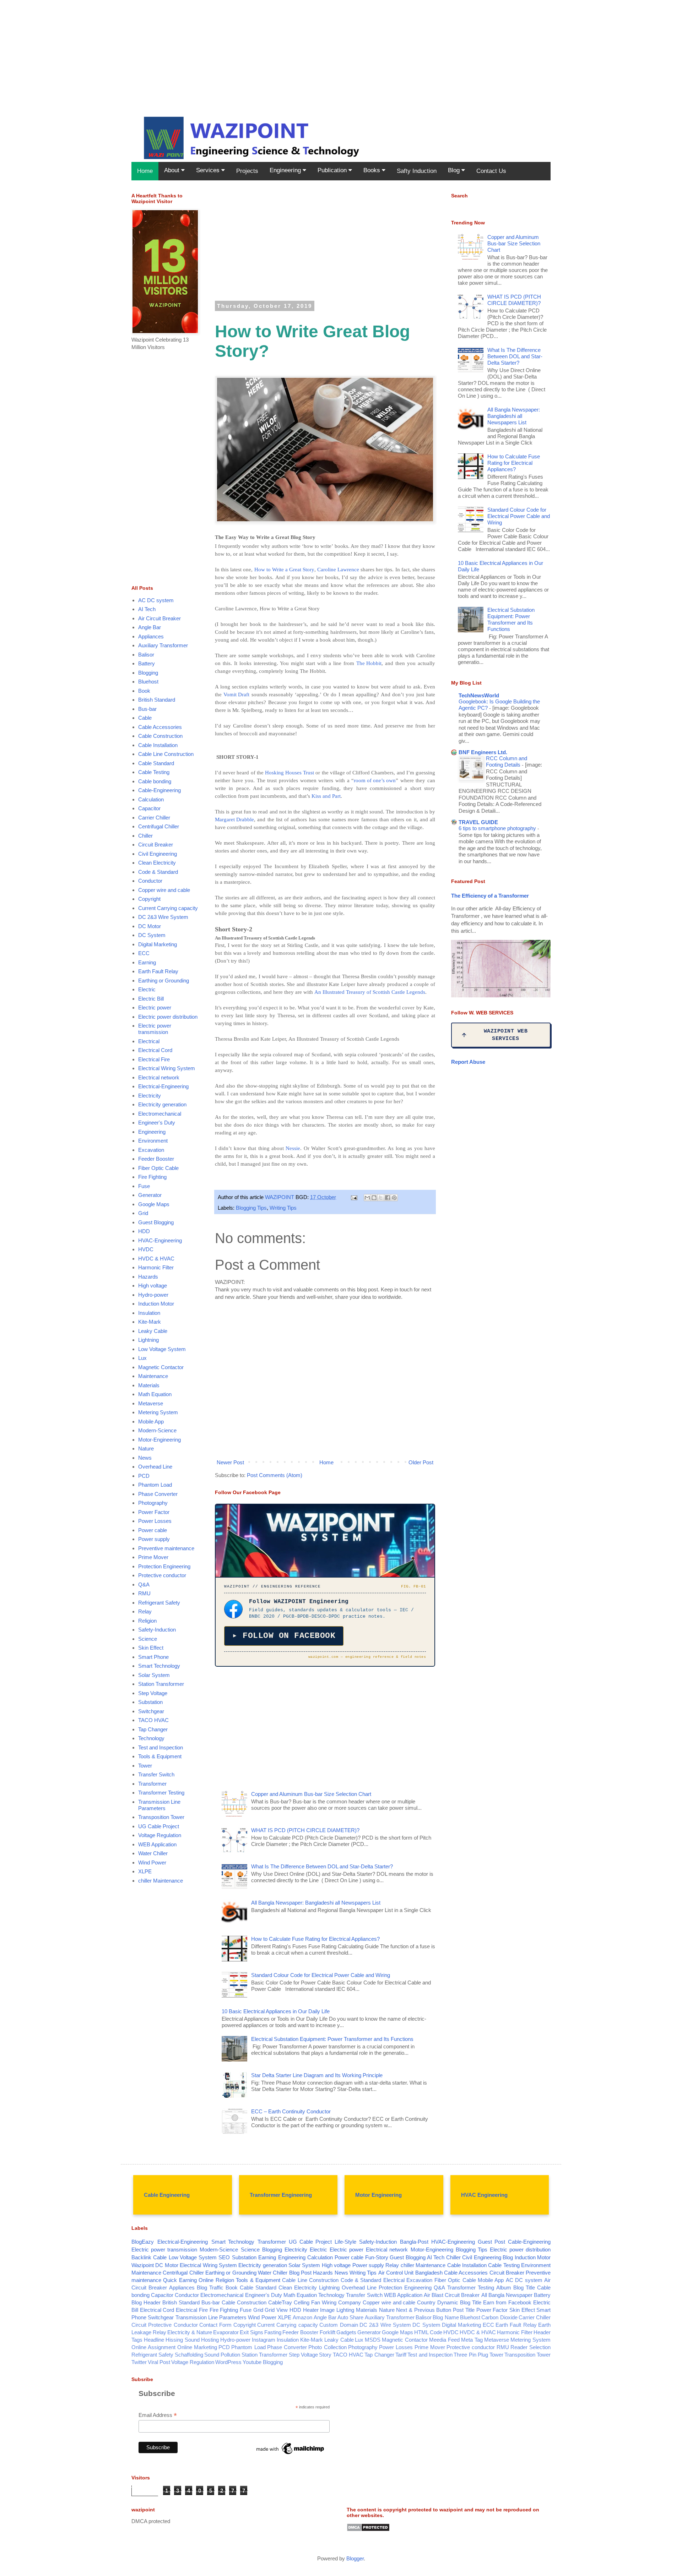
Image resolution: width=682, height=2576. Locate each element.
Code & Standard (158, 872)
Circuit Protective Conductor (165, 2325)
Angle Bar (150, 627)
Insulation (149, 1313)
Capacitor (149, 808)
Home (145, 171)
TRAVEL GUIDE (478, 822)
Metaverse (151, 1403)
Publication (333, 170)
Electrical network (159, 1077)
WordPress (228, 2362)
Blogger (355, 2558)
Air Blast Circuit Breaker (452, 2295)
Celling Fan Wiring (315, 2302)
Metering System (158, 1412)
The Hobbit (369, 663)
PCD (144, 1476)
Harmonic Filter (156, 1267)
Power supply (154, 1539)
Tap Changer (153, 1729)
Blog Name (446, 2317)
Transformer (152, 1784)
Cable (145, 718)
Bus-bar (147, 709)
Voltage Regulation (160, 1835)
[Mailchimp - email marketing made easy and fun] (291, 2454)
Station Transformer (161, 1684)
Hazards (148, 1277)
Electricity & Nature (190, 2332)
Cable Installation (158, 745)
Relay (145, 1611)
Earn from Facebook (507, 2302)
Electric (147, 989)
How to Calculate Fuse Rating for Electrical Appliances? (315, 1939)
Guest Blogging (156, 1222)
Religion (147, 1621)
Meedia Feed (444, 2340)
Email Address (158, 2415)
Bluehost (148, 682)
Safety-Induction (157, 1630)
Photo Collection (327, 2347)
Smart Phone (153, 1657)
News (145, 1458)
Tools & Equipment (160, 1756)
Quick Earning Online (188, 2280)
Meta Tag (472, 2340)
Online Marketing (197, 2347)
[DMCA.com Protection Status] (368, 2530)
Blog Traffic (210, 2288)
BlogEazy (143, 2242)
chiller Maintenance (161, 1881)
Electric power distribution (168, 1017)
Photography (153, 1503)
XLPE (145, 1871)
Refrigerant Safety (159, 1603)
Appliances (151, 636)
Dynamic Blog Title (459, 2302)
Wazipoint (143, 2265)
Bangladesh (429, 2273)
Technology (151, 1738)
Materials (149, 1385)
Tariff (401, 2355)
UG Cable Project (159, 1826)
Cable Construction (160, 736)
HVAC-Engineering (160, 1240)
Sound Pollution (222, 2355)
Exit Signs (251, 2332)
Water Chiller (153, 1853)
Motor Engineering (378, 2195)
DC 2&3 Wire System (163, 917)
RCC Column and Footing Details (507, 762)
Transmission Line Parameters (159, 1805)
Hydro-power (153, 1295)
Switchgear (151, 1711)
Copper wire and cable (164, 890)
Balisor (146, 655)
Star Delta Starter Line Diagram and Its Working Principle (317, 2075)
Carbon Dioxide (499, 2317)
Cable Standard (156, 763)
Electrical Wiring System (167, 1068)
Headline (154, 2340)
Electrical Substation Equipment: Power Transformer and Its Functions (332, 2039)
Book (144, 691)
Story (325, 2355)
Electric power (155, 1007)
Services (209, 170)
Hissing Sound (183, 2340)
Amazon (302, 2317)
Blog (455, 170)
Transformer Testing (161, 1793)
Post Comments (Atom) (275, 1475)
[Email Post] (353, 1197)
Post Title (464, 2310)
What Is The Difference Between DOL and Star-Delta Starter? (322, 1866)
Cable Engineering (167, 2195)
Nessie (293, 1148)
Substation (150, 1702)
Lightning (148, 1340)
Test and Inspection (161, 1747)
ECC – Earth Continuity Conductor (291, 2111)
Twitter (139, 2362)
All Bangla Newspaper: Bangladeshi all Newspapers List (316, 1903)
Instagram (264, 2340)
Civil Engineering (158, 854)
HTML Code (428, 2332)
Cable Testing (154, 772)
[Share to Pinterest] (394, 1198)
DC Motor (150, 926)
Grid (143, 1213)
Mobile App (151, 1422)
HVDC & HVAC (156, 1259)
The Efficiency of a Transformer (490, 896)
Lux (142, 1358)
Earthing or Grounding (164, 981)
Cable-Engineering (159, 790)
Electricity (150, 1096)
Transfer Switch (156, 1774)
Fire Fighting (152, 1177)
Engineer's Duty (157, 1123)
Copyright (149, 899)
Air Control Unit (396, 2273)
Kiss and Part (326, 796)
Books (373, 170)
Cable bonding (155, 781)
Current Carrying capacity (168, 908)
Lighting (345, 2310)
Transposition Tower (161, 1817)
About (173, 170)
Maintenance (153, 1376)
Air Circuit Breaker (159, 618)
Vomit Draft (236, 695)
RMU (144, 1593)
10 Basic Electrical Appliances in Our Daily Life (276, 2011)
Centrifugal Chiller (159, 826)
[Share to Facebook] (388, 1198)
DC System (152, 935)
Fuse (144, 1186)
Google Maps (154, 1204)
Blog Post (300, 2273)
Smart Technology (159, 1666)
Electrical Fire (154, 1059)
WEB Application (157, 1844)
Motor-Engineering (159, 1440)
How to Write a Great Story (284, 570)
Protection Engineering (164, 1566)
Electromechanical (160, 1114)
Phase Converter (158, 1494)
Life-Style (345, 2242)
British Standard (157, 700)
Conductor (150, 881)
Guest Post (491, 2242)
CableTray (280, 2302)
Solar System (154, 1675)
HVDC (146, 1249)
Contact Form (215, 2325)
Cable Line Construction (166, 754)
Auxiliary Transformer (163, 645)
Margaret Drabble (234, 819)
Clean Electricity (157, 863)
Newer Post (230, 1462)
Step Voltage (153, 1693)
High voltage (153, 1286)
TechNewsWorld (479, 695)
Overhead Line (155, 1467)
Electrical (149, 1041)
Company (350, 2302)
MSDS (373, 2340)
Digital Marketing (158, 944)
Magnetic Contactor (161, 1367)
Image (327, 2310)
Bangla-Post (414, 2242)
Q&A (144, 1584)
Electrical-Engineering (163, 1086)
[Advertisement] (213, 50)
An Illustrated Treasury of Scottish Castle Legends (370, 992)
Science (148, 1639)
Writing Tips (283, 1208)
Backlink (141, 2257)
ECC (144, 953)
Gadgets (346, 2332)
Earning (147, 962)
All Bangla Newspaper (507, 2295)
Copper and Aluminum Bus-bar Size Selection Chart (311, 1794)
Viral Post (159, 2362)
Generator (150, 1195)
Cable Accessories (160, 727)
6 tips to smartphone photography (498, 828)
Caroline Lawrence (338, 570)
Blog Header (146, 2302)
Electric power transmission (155, 1029)
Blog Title (524, 2288)
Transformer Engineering (281, 2195)
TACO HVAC (153, 1720)
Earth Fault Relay (158, 971)
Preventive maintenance (166, 1548)
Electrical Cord (155, 1050)
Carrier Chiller (154, 818)
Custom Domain (339, 2325)
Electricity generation (162, 1104)
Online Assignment (153, 2347)
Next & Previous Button (424, 2310)
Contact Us (491, 171)
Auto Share (350, 2317)
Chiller (145, 836)
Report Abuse (468, 1062)
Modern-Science (157, 1430)
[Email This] (367, 1198)
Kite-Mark (150, 1322)
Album (504, 2288)
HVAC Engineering (484, 2195)
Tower (145, 1766)
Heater (311, 2310)
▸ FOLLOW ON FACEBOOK (284, 1636)
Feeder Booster (156, 1159)
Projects (247, 171)
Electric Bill (151, 999)
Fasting (273, 2332)
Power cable (153, 1530)
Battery (147, 663)
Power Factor (154, 1512)
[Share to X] (381, 1198)
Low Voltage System (162, 1349)
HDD (144, 1231)
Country (426, 2302)
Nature (146, 1448)
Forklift (328, 2332)
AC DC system (156, 600)
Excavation (151, 1150)
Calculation (151, 799)
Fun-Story (377, 2257)
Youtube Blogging (263, 2362)
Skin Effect (151, 1648)
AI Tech (147, 609)
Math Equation (155, 1394)
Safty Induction (417, 171)
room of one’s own (375, 780)
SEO (224, 2257)
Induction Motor (156, 1304)
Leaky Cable (153, 1331)
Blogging (148, 673)
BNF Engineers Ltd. (483, 752)
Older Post (421, 1462)
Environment (153, 1141)
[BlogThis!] (374, 1198)
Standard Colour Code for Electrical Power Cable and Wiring (321, 1975)
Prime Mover (153, 1557)
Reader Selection (531, 2347)
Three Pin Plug (471, 2355)
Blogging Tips (251, 1208)
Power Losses (155, 1521)
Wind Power (152, 1862)
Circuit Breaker (156, 845)
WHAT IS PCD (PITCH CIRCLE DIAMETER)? (305, 1830)
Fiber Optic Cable (158, 1168)
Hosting (210, 2340)
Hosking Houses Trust (289, 773)
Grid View (276, 2310)
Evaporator (226, 2332)
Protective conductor (162, 1575)
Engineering (286, 170)
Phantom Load (155, 1485)
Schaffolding (189, 2355)
